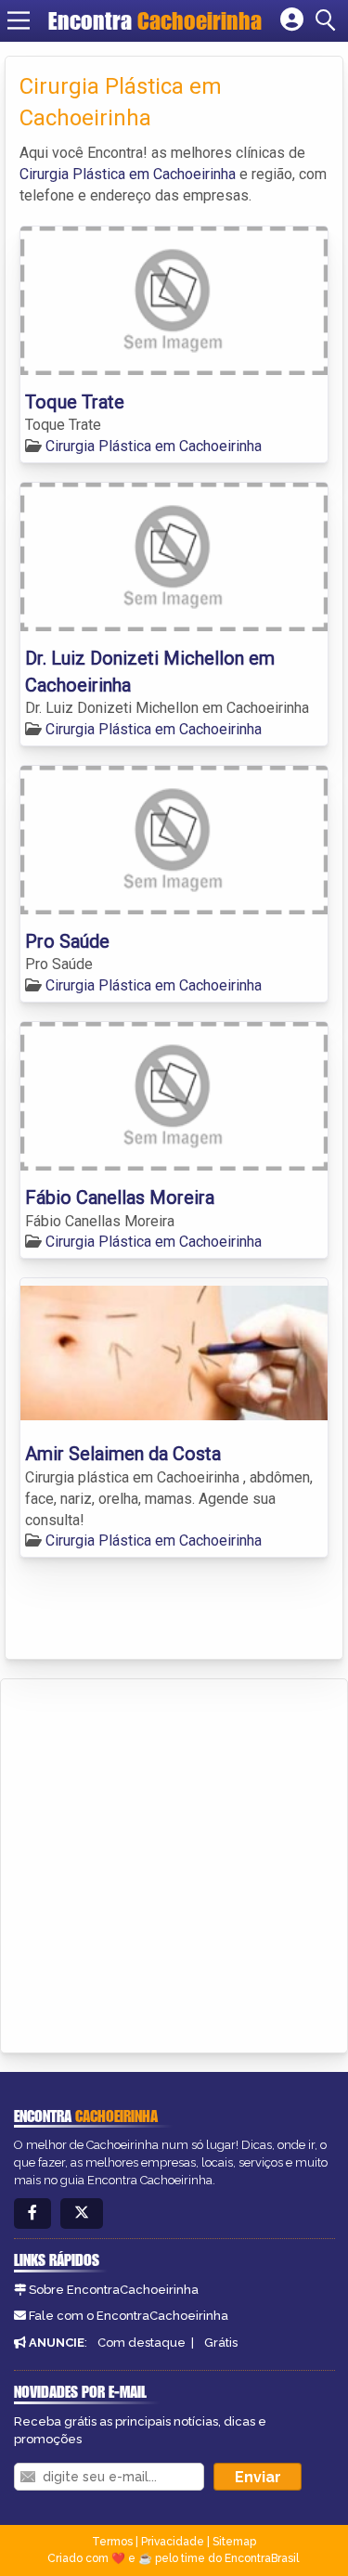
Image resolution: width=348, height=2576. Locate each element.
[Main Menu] (19, 20)
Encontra (155, 20)
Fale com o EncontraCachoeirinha (129, 2316)
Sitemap (234, 2542)
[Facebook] (32, 2214)
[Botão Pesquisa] (329, 20)
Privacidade (173, 2542)
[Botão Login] (292, 20)
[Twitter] (82, 2214)
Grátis (221, 2343)
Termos (112, 2542)
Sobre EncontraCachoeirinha (114, 2290)
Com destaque (142, 2343)
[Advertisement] (174, 1863)
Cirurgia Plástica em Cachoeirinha (128, 174)
